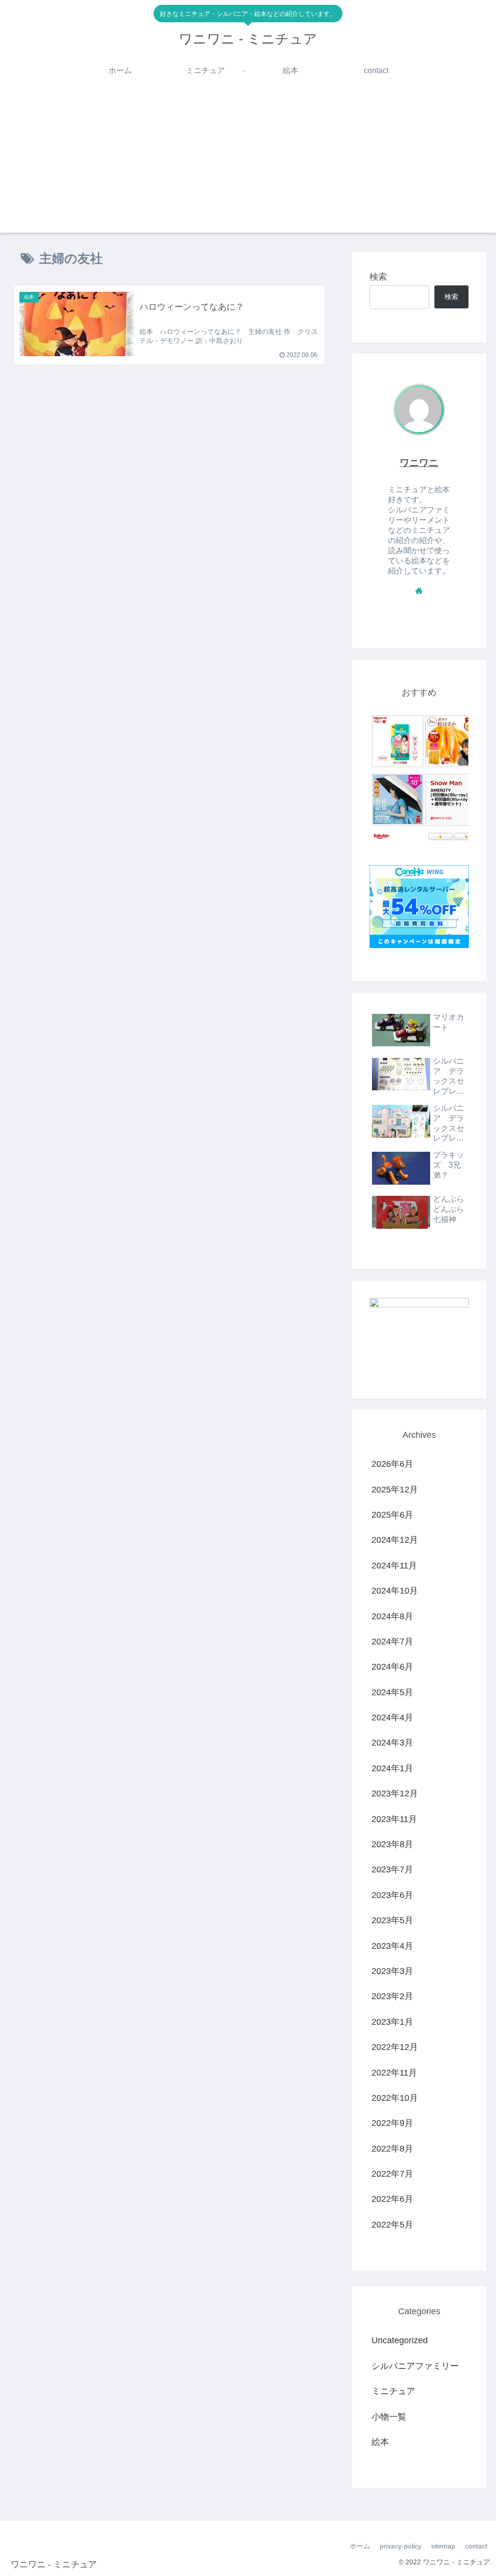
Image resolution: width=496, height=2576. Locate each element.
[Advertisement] (248, 165)
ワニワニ (419, 463)
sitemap (443, 2546)
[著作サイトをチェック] (419, 590)
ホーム (360, 2546)
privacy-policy (401, 2546)
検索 (378, 277)
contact (476, 2546)
